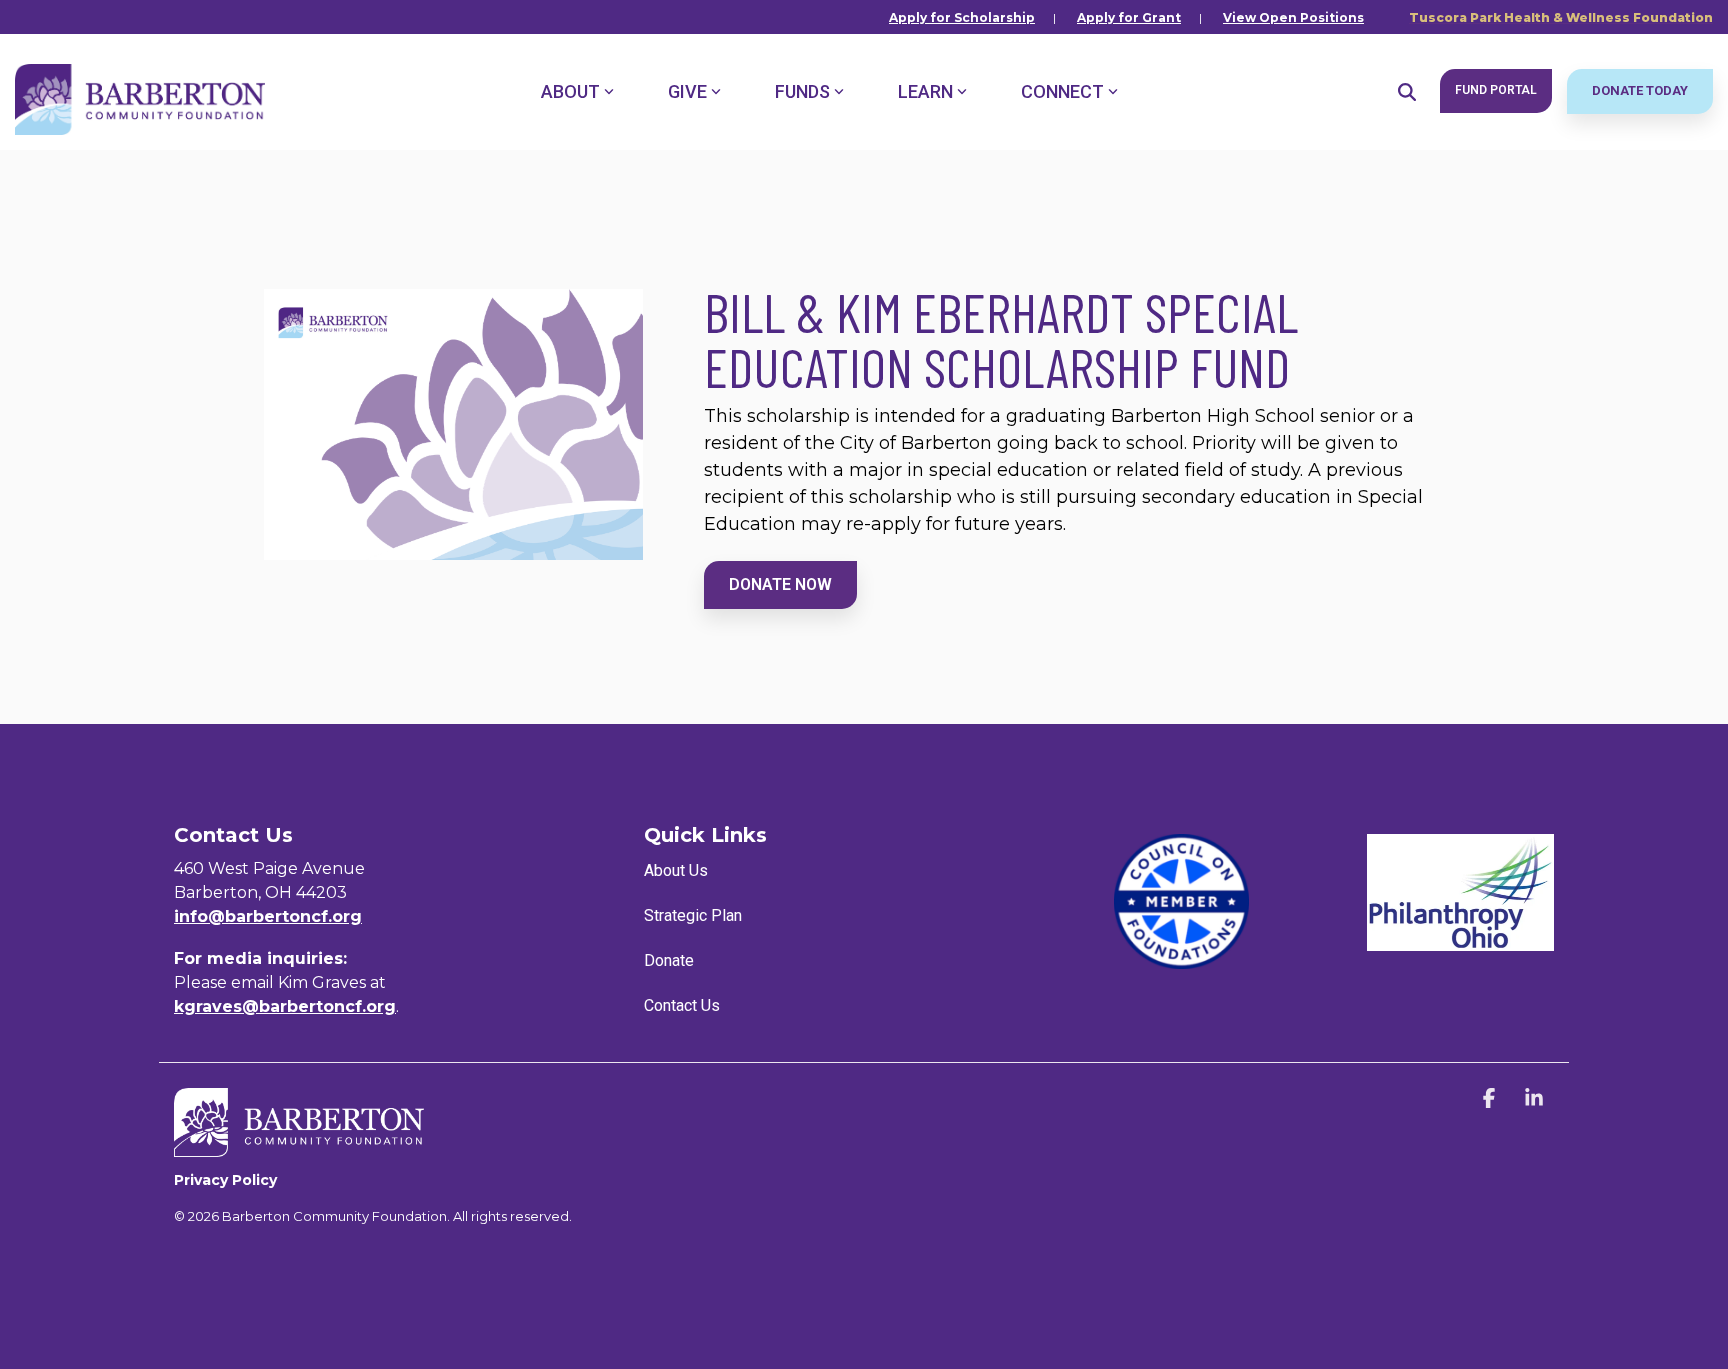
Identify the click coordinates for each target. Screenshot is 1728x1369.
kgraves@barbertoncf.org (285, 1006)
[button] (1491, 1099)
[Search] (1407, 91)
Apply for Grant (1129, 17)
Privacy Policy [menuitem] (225, 1180)
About (570, 91)
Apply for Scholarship (962, 17)
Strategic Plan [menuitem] (693, 915)
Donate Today (1640, 90)
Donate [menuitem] (669, 960)
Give (687, 91)
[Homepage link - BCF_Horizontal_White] (299, 1146)
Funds (802, 91)
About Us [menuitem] (676, 870)
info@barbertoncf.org (268, 916)
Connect (1062, 91)
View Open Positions (1293, 17)
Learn (925, 91)
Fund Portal (1496, 90)
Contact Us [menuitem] (682, 1005)
